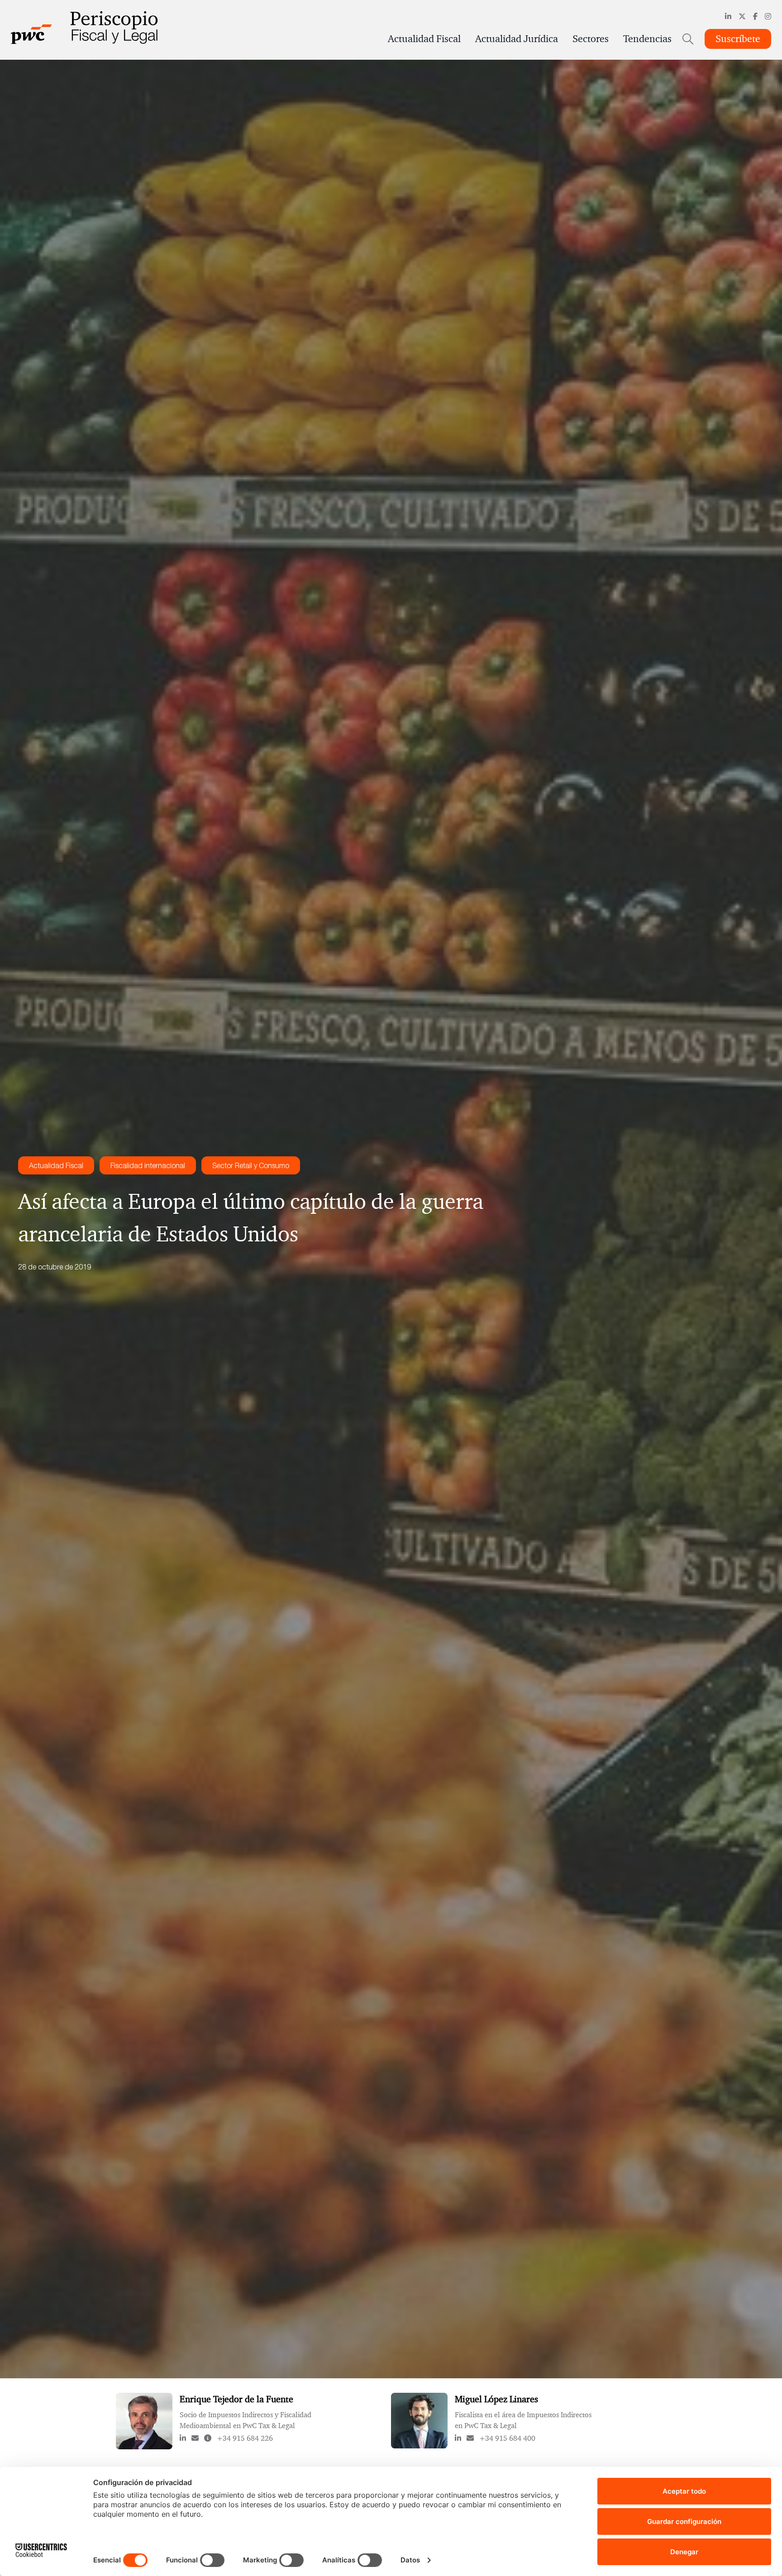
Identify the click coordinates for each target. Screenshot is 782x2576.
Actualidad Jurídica (517, 39)
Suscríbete (738, 39)
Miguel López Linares (496, 2399)
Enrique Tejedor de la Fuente (236, 2399)
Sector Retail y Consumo (251, 1165)
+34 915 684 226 (245, 2438)
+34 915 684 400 (507, 2438)
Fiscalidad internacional (148, 1165)
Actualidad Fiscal (424, 39)
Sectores (591, 39)
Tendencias (647, 39)
